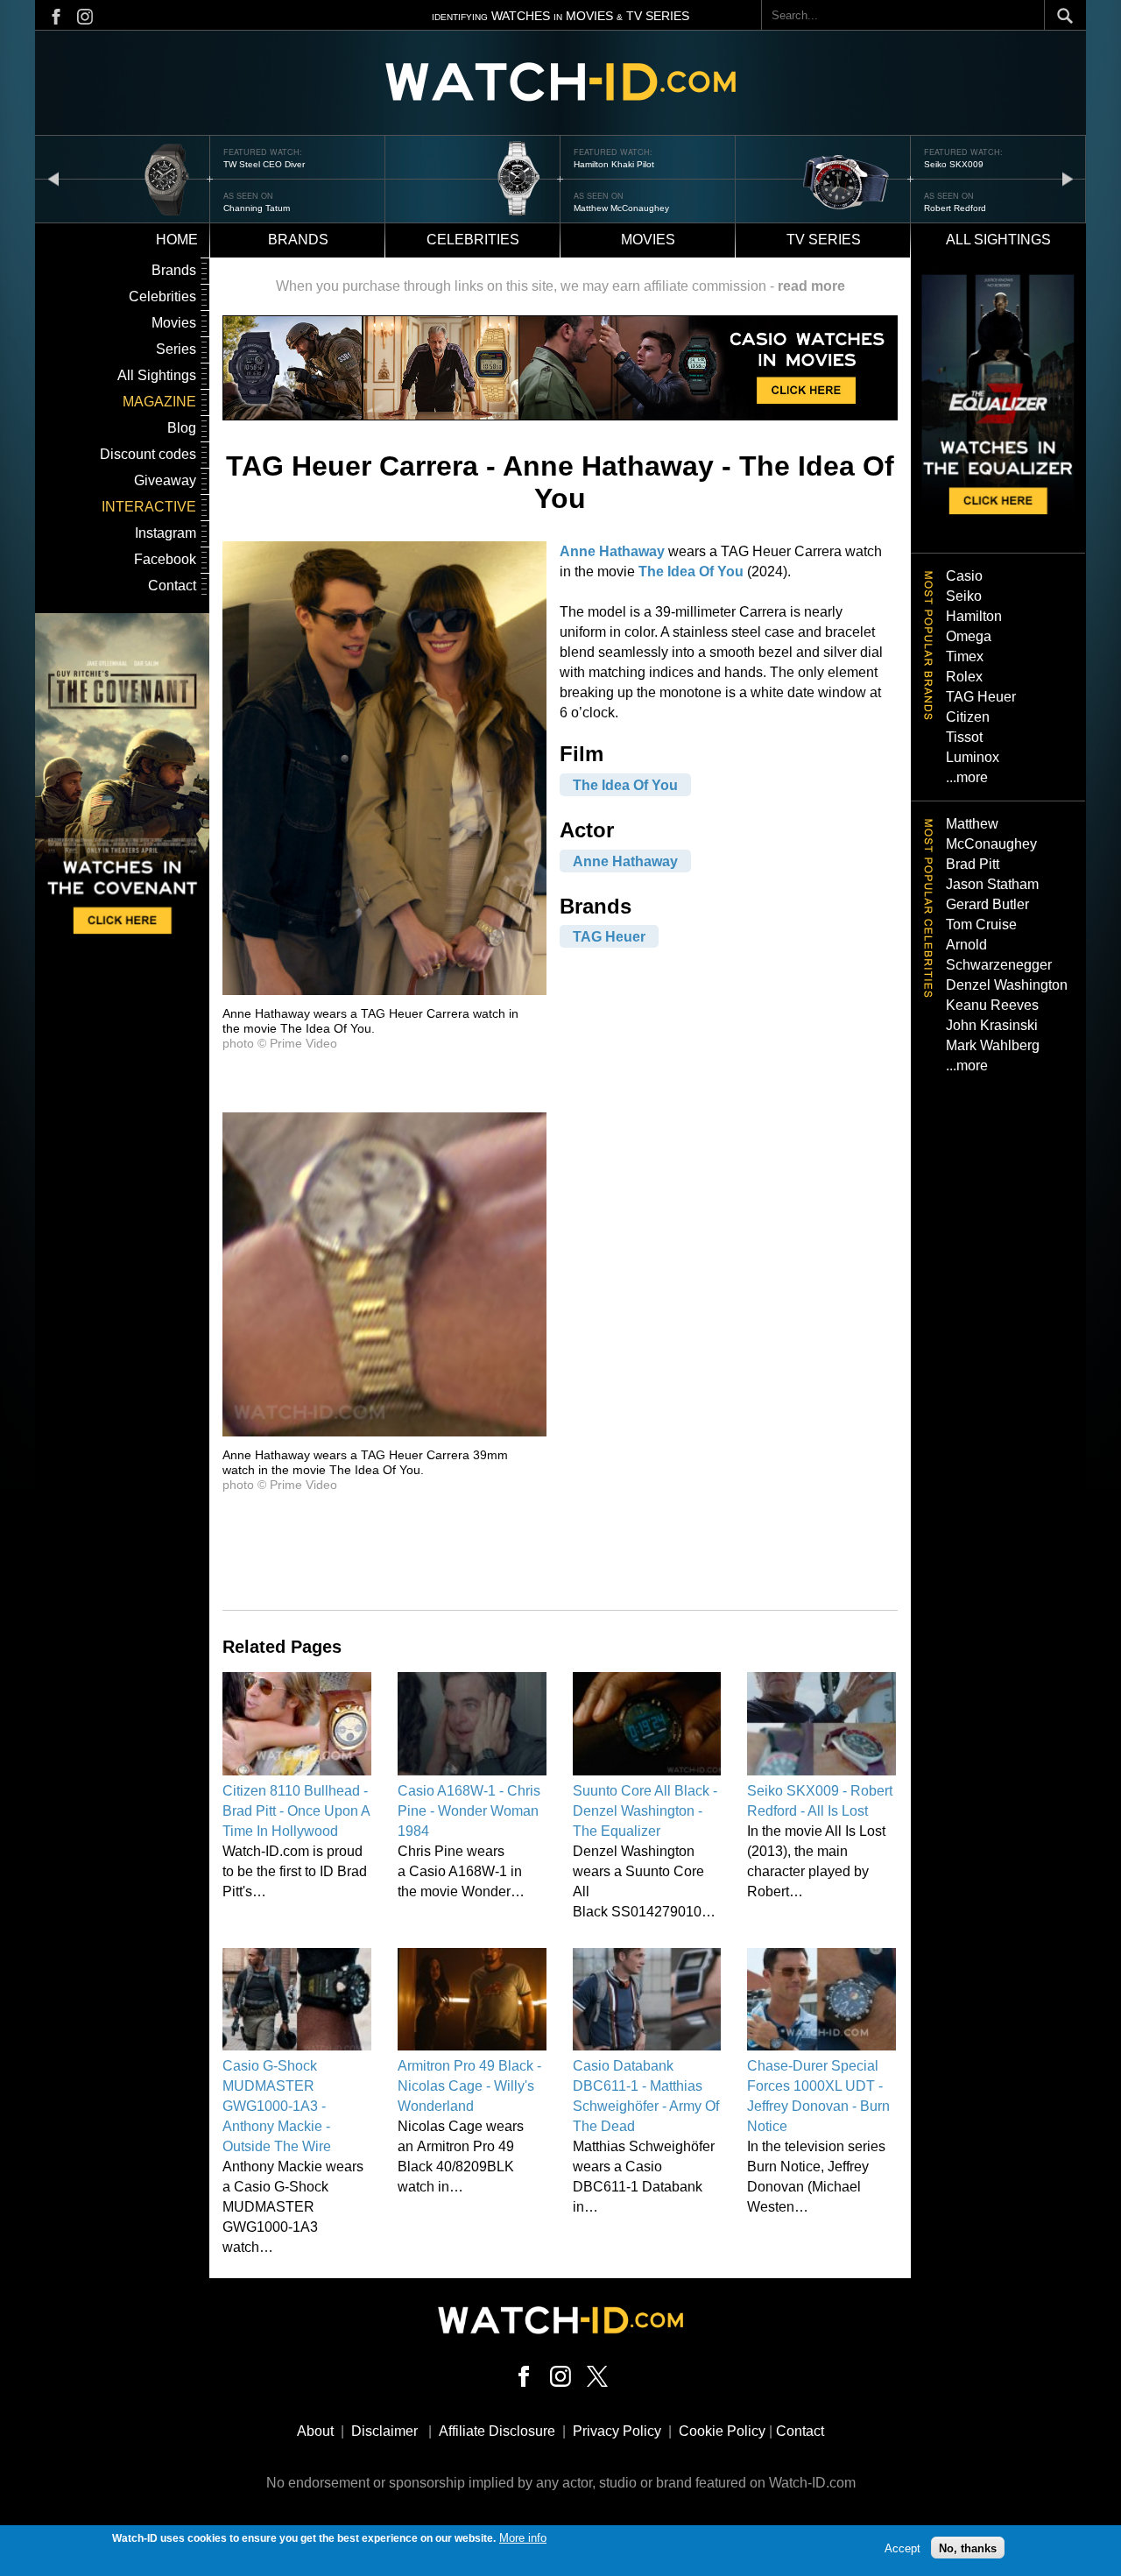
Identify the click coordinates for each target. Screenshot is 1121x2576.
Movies (648, 240)
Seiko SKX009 (954, 164)
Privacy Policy (617, 2431)
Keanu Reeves (992, 1005)
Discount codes (148, 454)
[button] (384, 990)
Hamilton (974, 616)
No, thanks (968, 2548)
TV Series (824, 240)
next (1068, 178)
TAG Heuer (609, 937)
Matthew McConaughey (621, 208)
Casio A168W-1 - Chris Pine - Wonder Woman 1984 (469, 1811)
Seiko (964, 596)
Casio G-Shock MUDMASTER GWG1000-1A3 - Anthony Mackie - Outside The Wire (277, 2106)
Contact (172, 586)
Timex (965, 656)
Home (177, 240)
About (315, 2431)
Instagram (166, 533)
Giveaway (165, 480)
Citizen (968, 717)
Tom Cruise (981, 925)
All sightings (998, 240)
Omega (969, 636)
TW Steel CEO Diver (264, 164)
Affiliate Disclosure (497, 2431)
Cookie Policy (722, 2431)
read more (811, 286)
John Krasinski (992, 1025)
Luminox (973, 757)
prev (53, 178)
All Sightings (157, 375)
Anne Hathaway (612, 551)
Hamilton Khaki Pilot (614, 164)
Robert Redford (955, 208)
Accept (902, 2548)
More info (523, 2538)
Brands (298, 240)
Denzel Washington (1007, 985)
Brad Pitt (973, 864)
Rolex (964, 677)
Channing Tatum (257, 208)
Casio (964, 576)
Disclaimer (384, 2431)
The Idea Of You (691, 572)
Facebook (165, 559)
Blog (182, 428)
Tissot (964, 737)
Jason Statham (992, 884)
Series (176, 349)
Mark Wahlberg (993, 1045)
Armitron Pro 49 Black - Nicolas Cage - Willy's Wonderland (469, 2086)
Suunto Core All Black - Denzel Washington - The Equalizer (645, 1811)
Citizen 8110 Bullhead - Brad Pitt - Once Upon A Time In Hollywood (296, 1811)
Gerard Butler (987, 904)
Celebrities (473, 240)
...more (967, 777)
